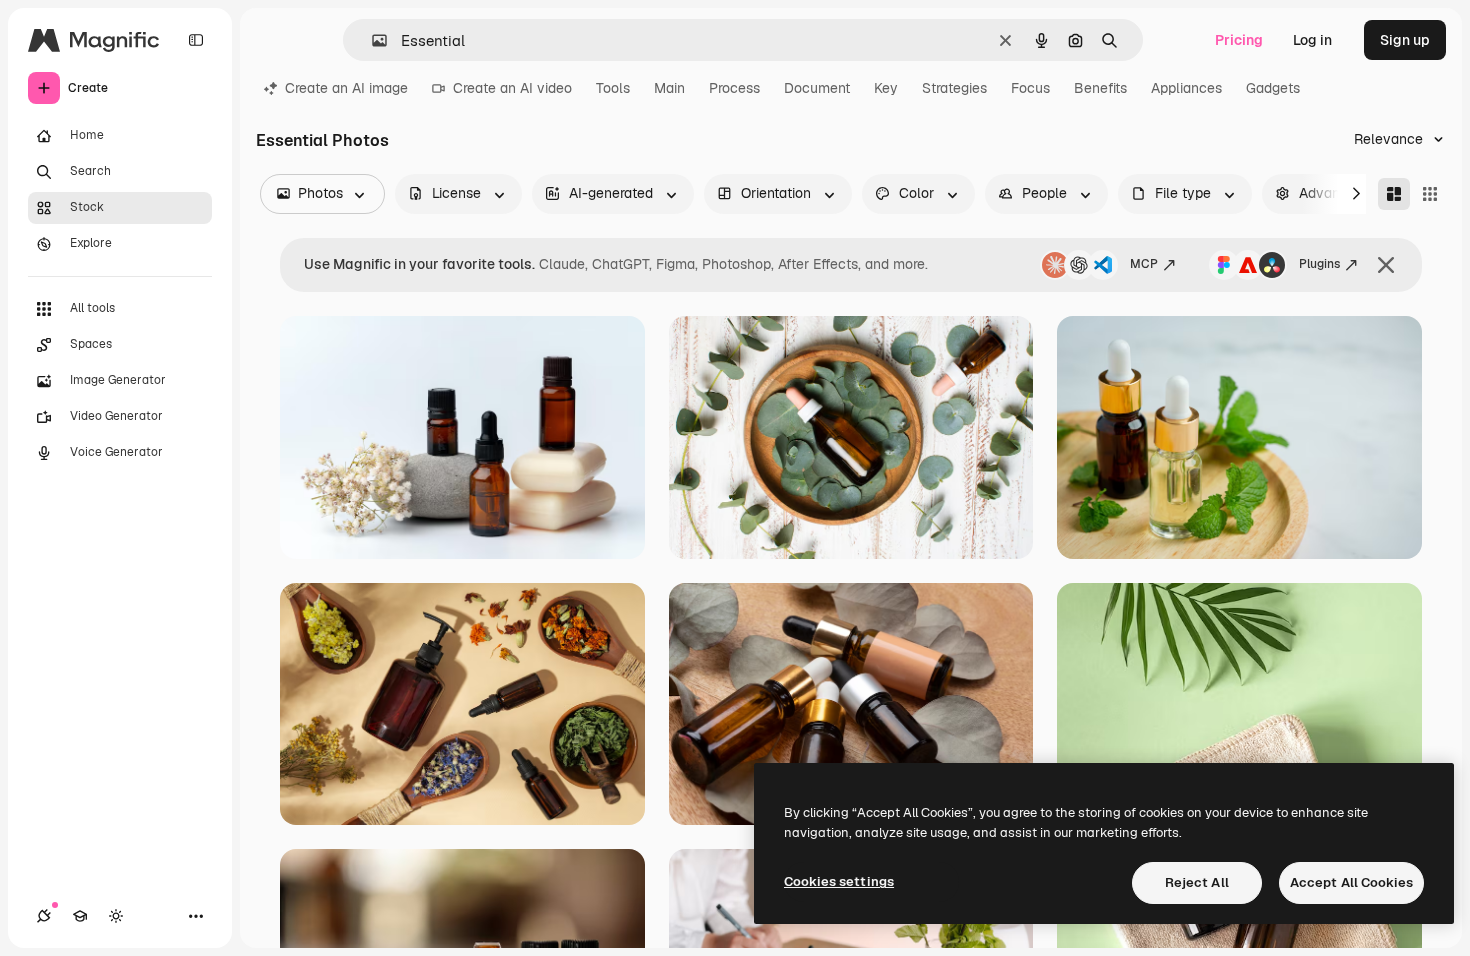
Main (669, 88)
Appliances (1186, 88)
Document (817, 88)
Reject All (1197, 882)
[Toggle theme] (116, 916)
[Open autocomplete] (371, 40)
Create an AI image (346, 88)
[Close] (1386, 265)
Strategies (954, 88)
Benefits (1100, 88)
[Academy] (80, 916)
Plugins (1319, 264)
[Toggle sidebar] (196, 40)
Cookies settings (839, 881)
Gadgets (1273, 88)
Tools (613, 88)
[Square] (1430, 194)
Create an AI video (512, 88)
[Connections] (44, 916)
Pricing (1239, 40)
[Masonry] (1394, 194)
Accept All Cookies (1351, 882)
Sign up (1405, 40)
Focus (1030, 88)
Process (734, 88)
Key (886, 88)
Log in (1312, 40)
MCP (1144, 264)
